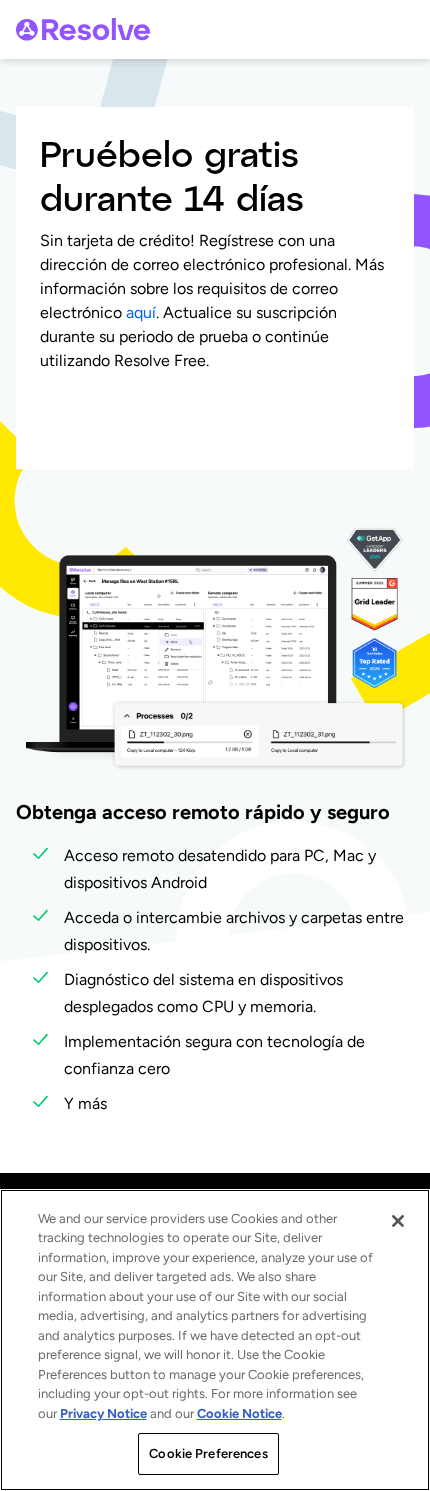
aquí (141, 312)
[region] (215, 1340)
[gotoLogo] (83, 29)
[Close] (398, 1221)
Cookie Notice (239, 1413)
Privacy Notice (103, 1413)
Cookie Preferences (208, 1453)
